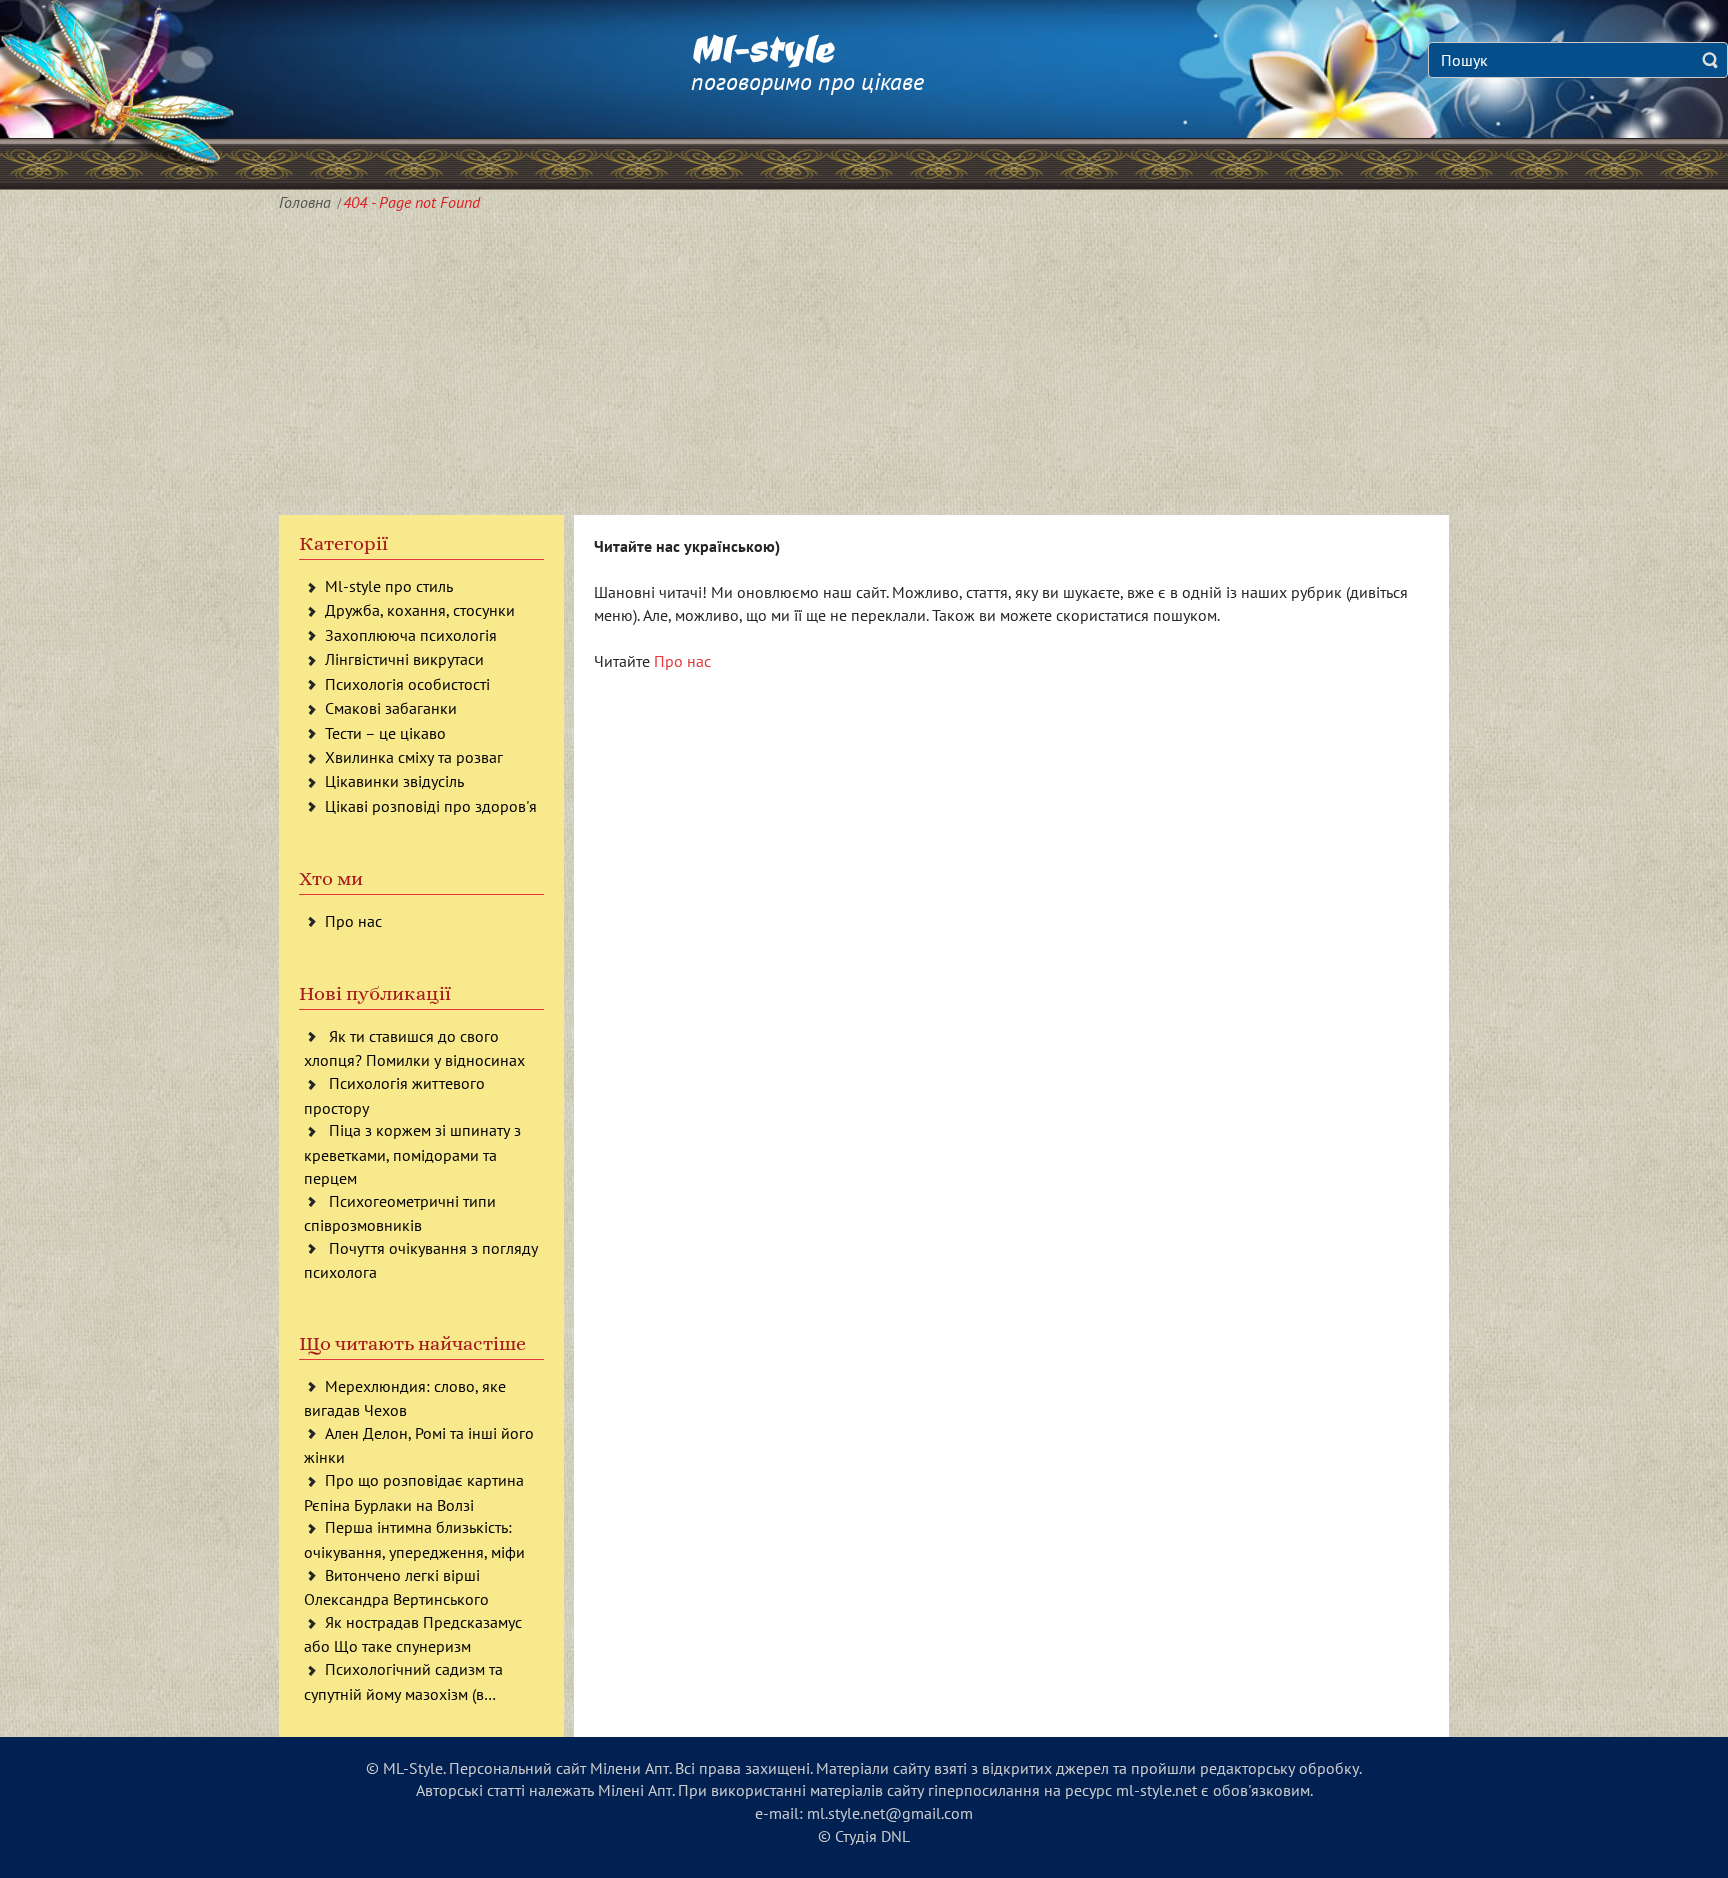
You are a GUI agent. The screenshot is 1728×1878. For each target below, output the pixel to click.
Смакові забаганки (391, 708)
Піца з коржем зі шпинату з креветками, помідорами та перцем (412, 1153)
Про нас (353, 921)
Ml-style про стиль (389, 586)
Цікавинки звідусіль (394, 781)
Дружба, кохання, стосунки (420, 610)
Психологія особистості (407, 684)
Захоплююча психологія (411, 635)
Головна (305, 202)
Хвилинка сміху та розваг (414, 757)
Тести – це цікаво (385, 733)
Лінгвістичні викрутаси (404, 659)
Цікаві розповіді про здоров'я (431, 806)
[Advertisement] (864, 365)
